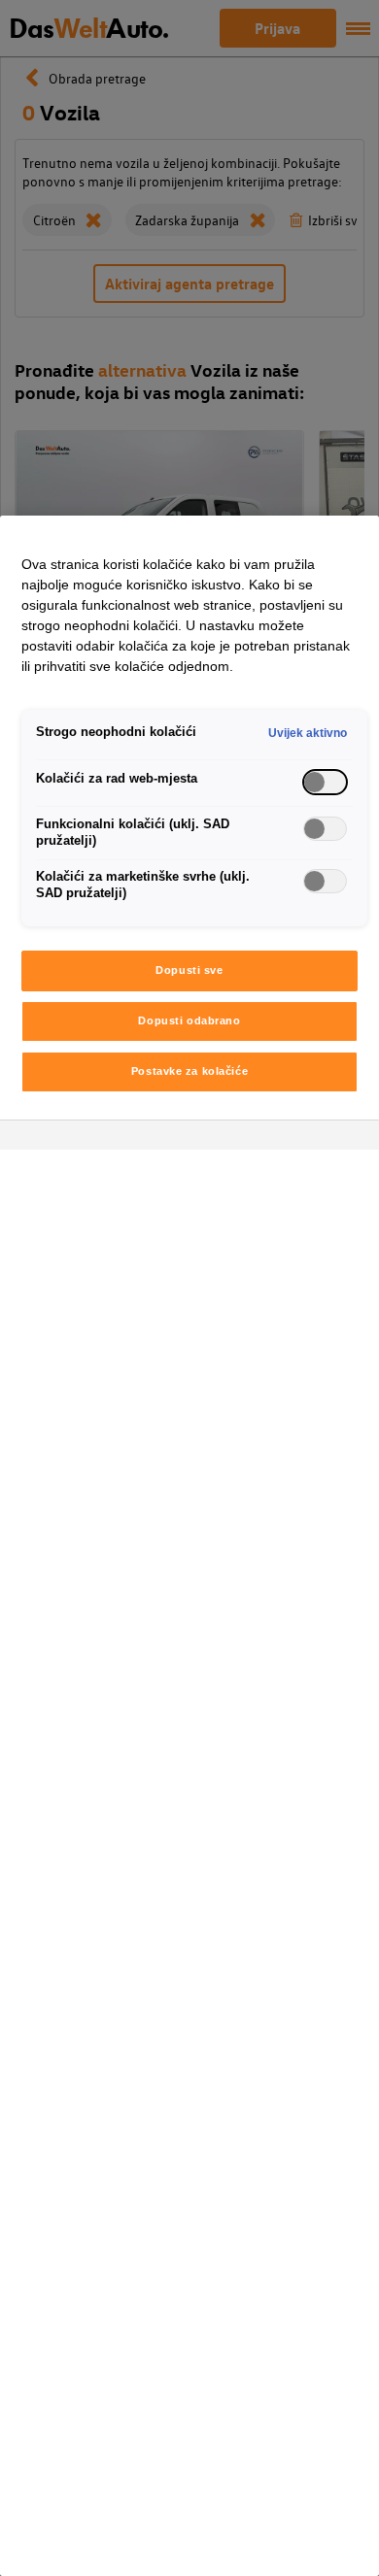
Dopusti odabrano (189, 1020)
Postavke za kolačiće (189, 1071)
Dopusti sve (189, 970)
